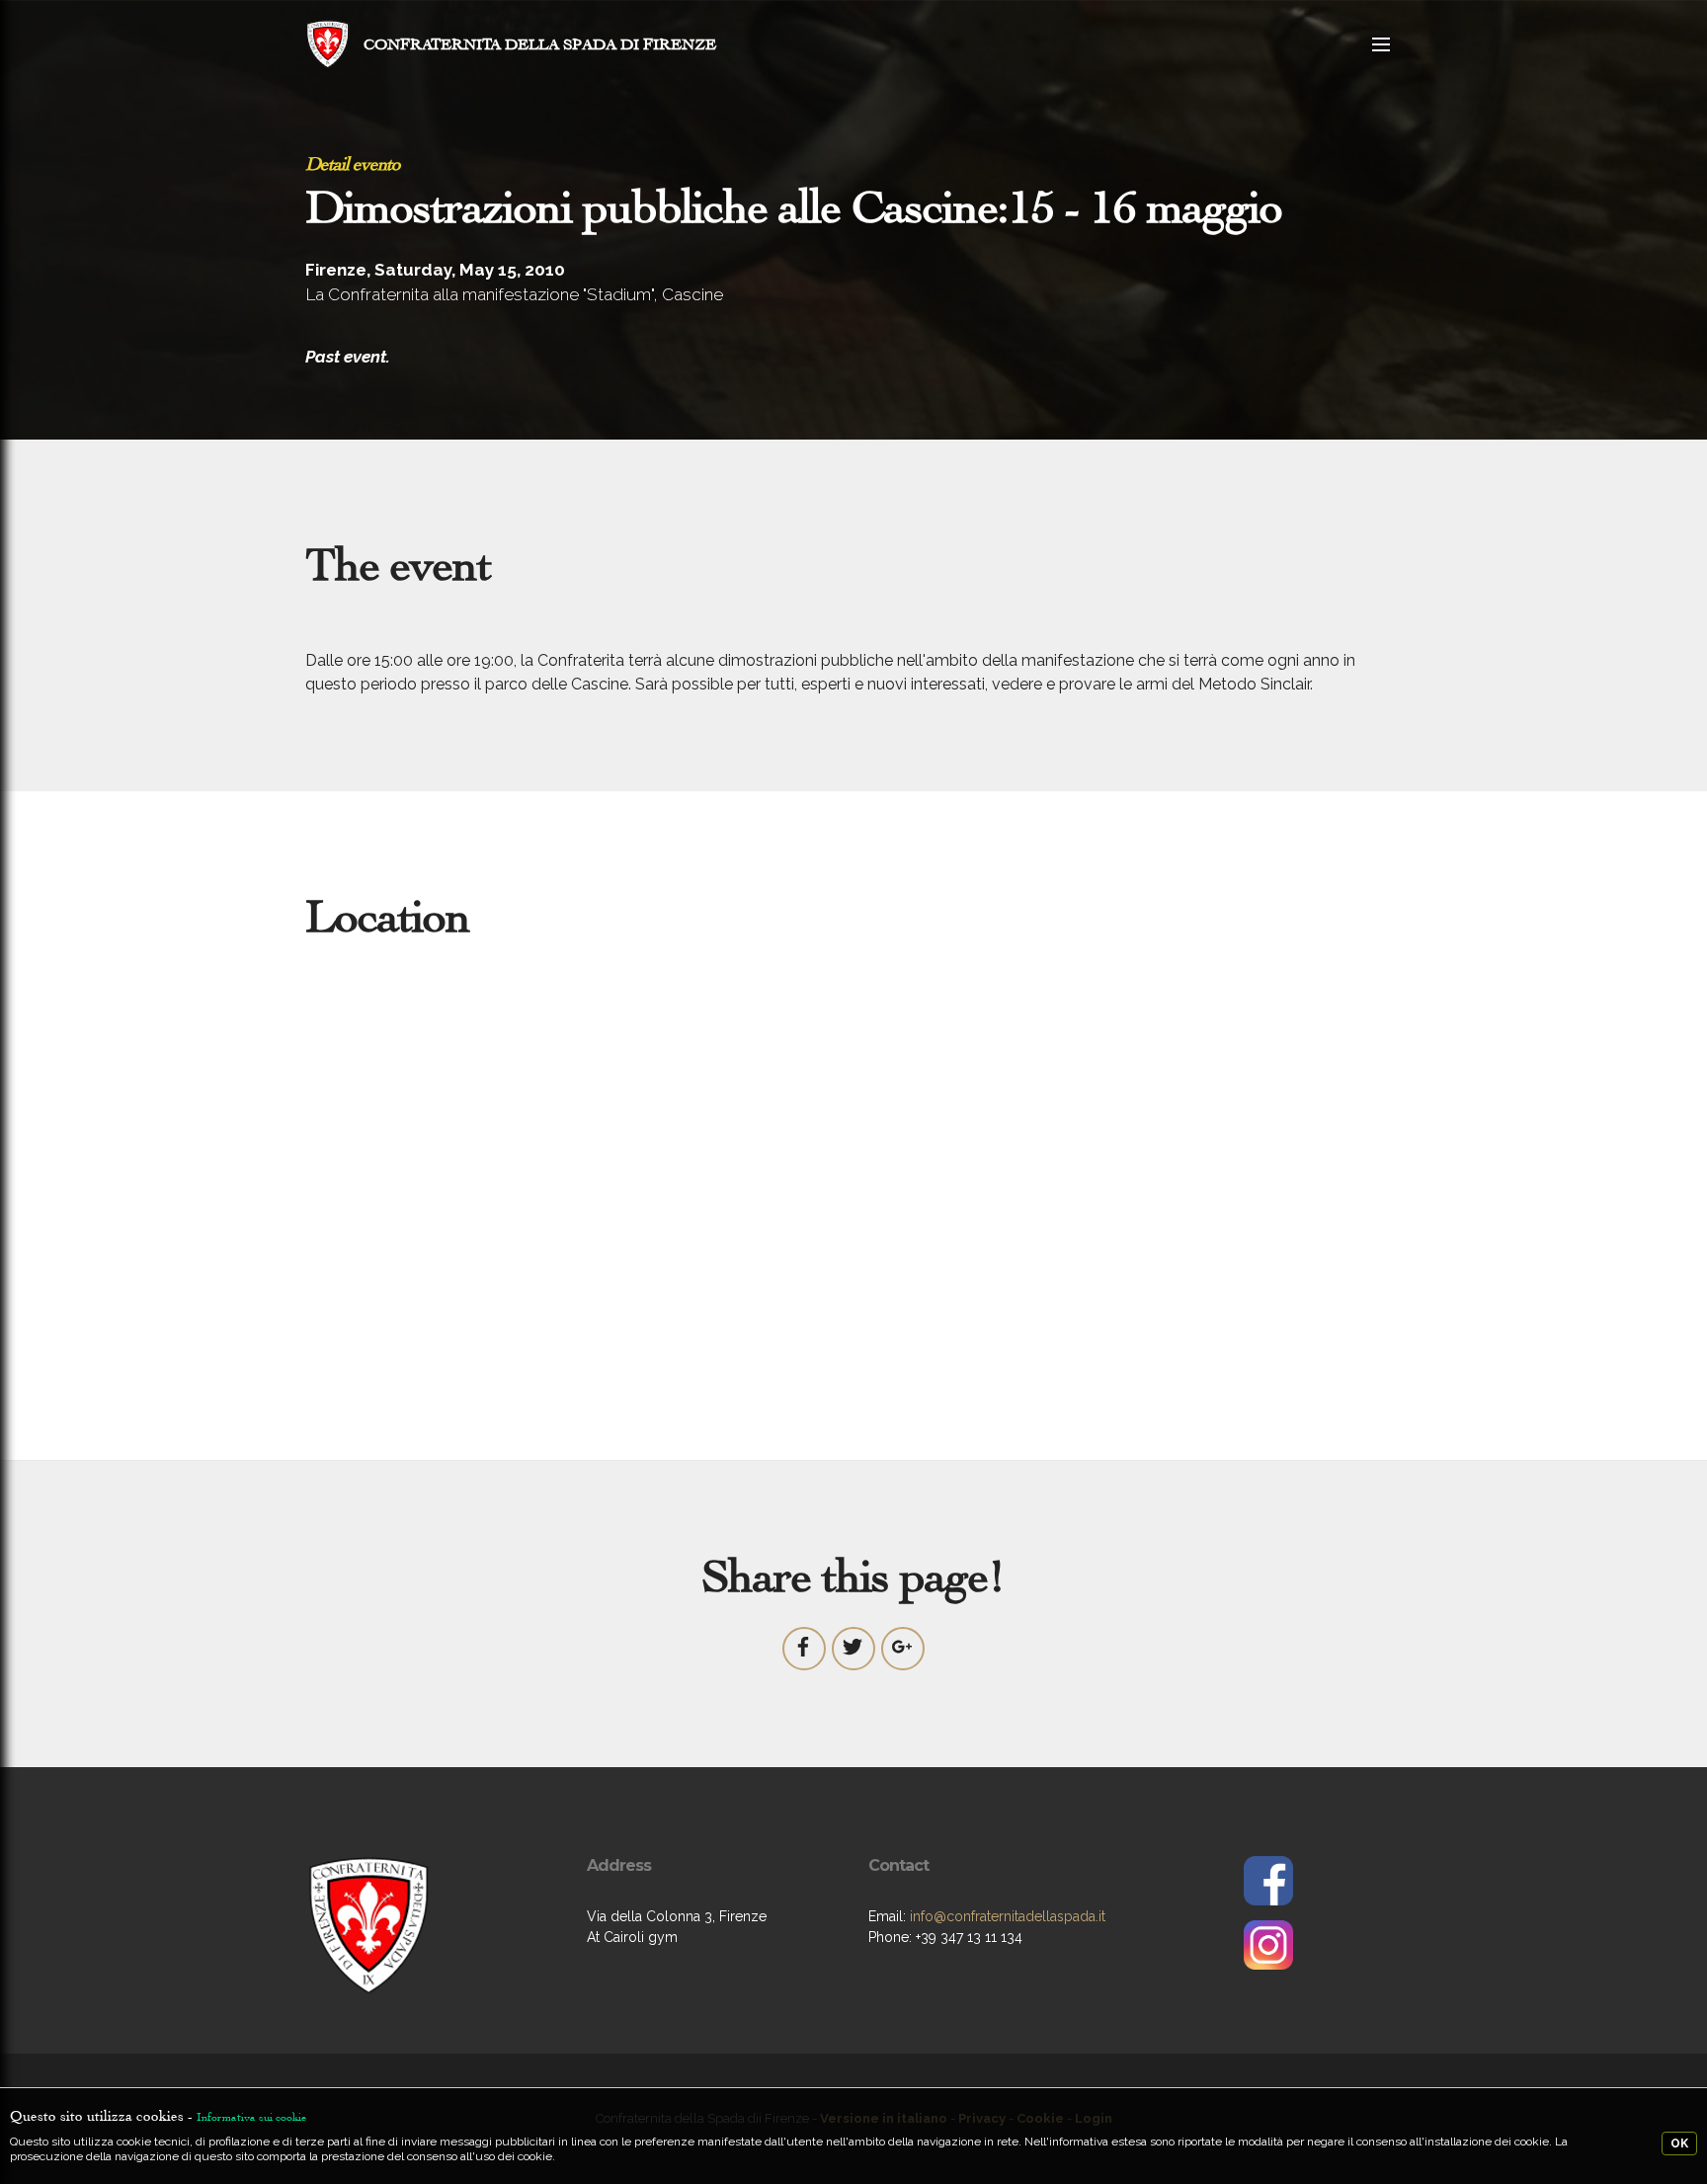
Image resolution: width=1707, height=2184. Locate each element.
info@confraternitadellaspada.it (1008, 1916)
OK (1679, 2144)
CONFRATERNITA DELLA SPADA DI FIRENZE (540, 44)
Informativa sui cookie (251, 2117)
